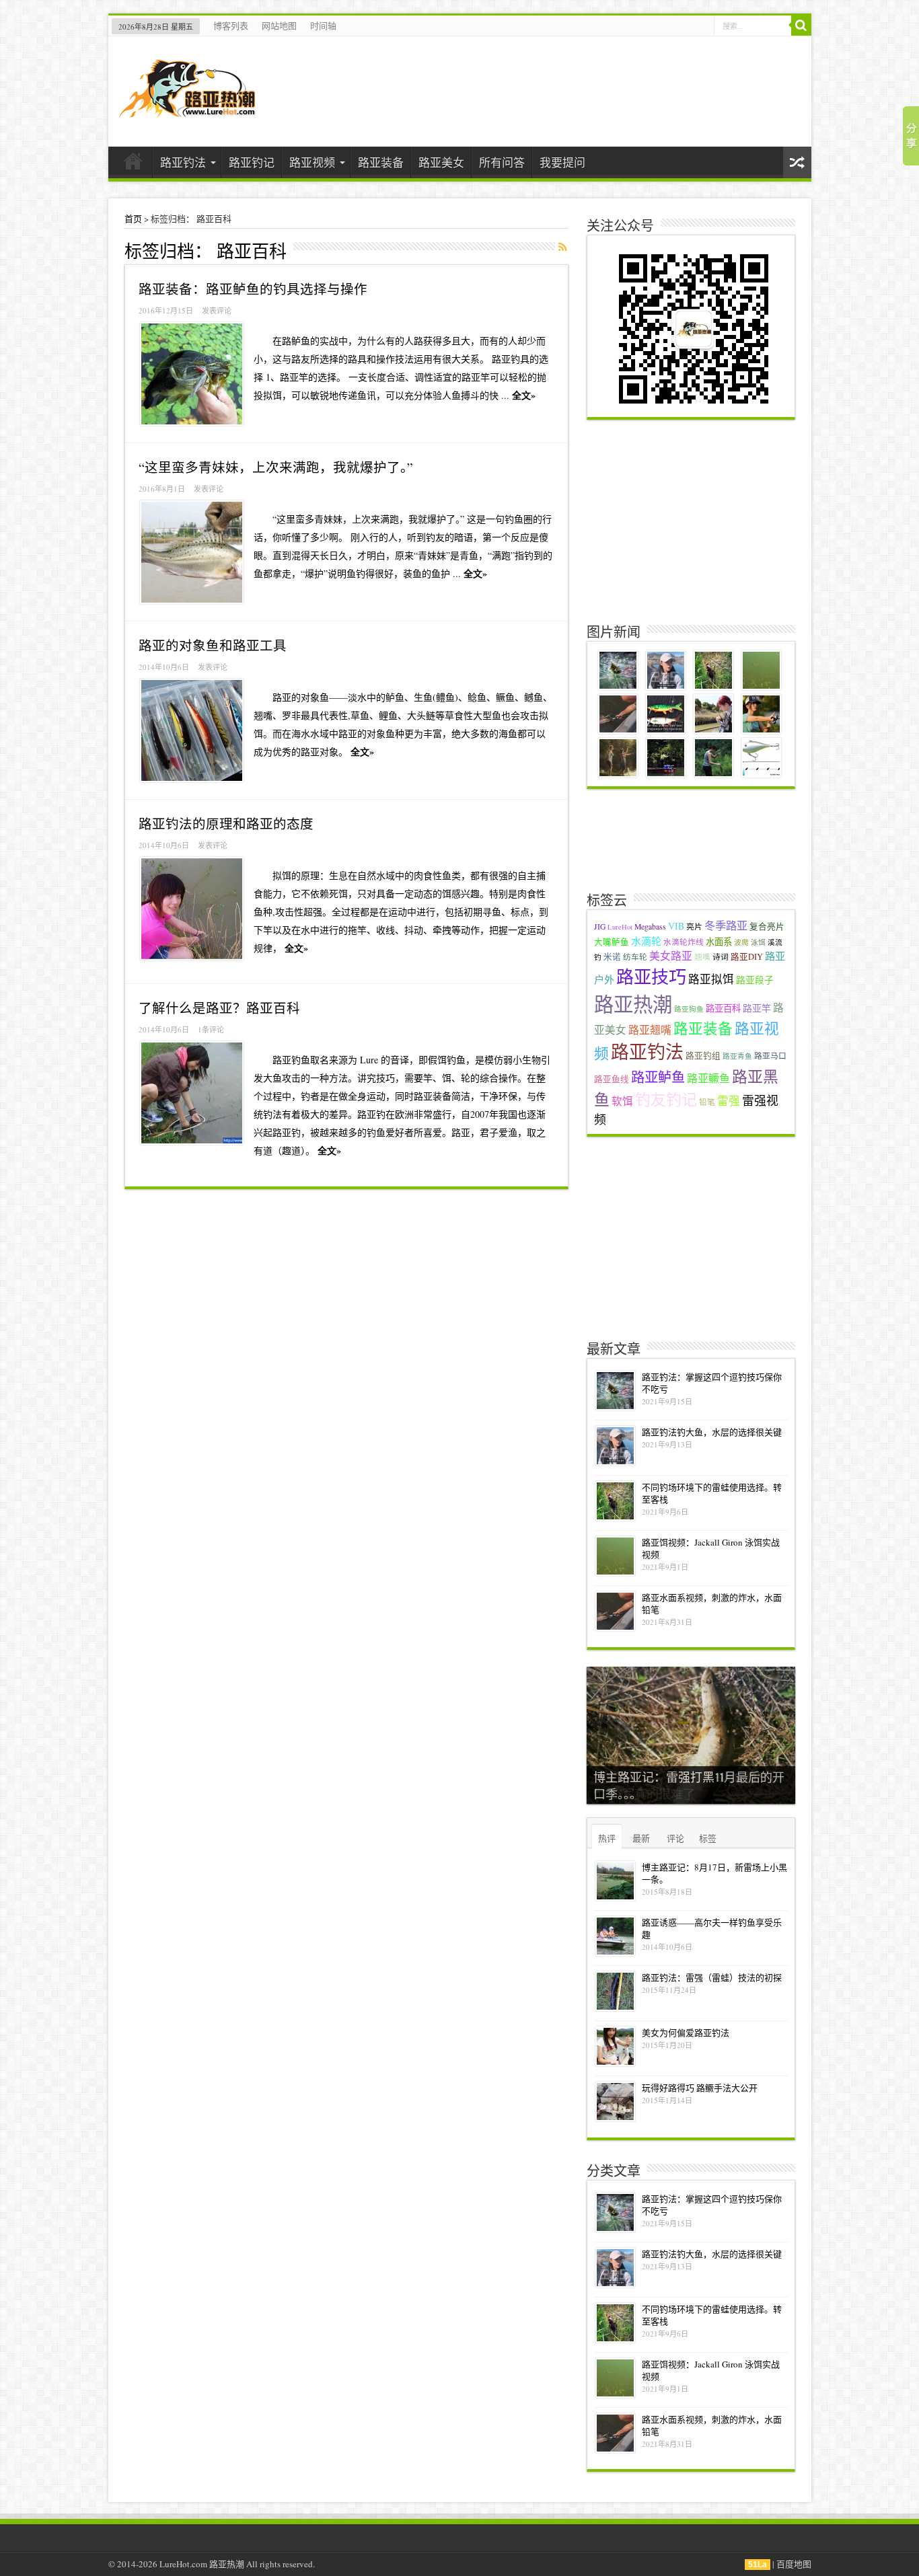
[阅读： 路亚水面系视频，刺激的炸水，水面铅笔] (615, 1611)
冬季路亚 (726, 925)
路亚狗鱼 (689, 1009)
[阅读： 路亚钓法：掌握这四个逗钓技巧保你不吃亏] (615, 1391)
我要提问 (562, 162)
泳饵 (758, 942)
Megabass (650, 926)
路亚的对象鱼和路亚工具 (213, 645)
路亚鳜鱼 (708, 1078)
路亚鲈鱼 (658, 1077)
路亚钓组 (703, 1056)
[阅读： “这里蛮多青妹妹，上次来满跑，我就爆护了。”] (192, 552)
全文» (524, 395)
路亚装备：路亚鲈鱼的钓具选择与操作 (253, 289)
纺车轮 (635, 957)
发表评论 (217, 310)
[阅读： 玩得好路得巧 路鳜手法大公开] (615, 2101)
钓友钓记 (666, 1099)
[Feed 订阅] (563, 247)
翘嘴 (702, 957)
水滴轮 (646, 941)
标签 (708, 1838)
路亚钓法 (183, 162)
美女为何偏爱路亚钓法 (686, 2033)
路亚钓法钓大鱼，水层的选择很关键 (712, 1432)
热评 (607, 1838)
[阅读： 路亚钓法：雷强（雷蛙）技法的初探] (615, 1991)
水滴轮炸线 (684, 942)
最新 (641, 1838)
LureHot (620, 927)
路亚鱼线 (612, 1079)
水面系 (719, 942)
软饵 (622, 1101)
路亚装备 (381, 162)
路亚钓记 (252, 162)
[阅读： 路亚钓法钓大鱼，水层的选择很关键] (615, 1446)
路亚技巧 (651, 976)
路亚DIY (747, 957)
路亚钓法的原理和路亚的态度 (226, 823)
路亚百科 (723, 1008)
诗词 (721, 957)
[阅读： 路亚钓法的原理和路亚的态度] (192, 909)
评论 (675, 1838)
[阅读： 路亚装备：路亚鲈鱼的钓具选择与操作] (192, 374)
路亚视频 (312, 162)
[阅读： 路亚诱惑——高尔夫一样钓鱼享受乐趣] (615, 1936)
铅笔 (707, 1102)
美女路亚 (671, 955)
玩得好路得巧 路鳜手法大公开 (700, 2088)
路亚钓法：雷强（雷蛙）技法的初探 (712, 1977)
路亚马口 (770, 1056)
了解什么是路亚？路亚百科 (219, 1008)
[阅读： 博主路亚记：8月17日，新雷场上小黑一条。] (615, 1881)
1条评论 (211, 1029)
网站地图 (279, 26)
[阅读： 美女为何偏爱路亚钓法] (615, 2046)
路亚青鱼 (737, 1056)
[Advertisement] (692, 521)
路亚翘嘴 (650, 1029)
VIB (676, 926)
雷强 (729, 1101)
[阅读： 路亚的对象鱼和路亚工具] (192, 730)
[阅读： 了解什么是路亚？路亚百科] (192, 1093)
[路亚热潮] (187, 109)
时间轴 (323, 26)
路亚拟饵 (711, 979)
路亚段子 (755, 980)
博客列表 (231, 26)
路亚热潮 (633, 1004)
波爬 (741, 942)
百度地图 (794, 2564)
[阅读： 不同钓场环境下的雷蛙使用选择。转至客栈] (615, 1501)
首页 (134, 164)
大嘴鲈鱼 (612, 942)
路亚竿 (757, 1008)
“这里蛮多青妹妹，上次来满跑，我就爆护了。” (276, 467)
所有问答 (502, 162)
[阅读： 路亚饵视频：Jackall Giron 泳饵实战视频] (615, 1556)
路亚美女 (441, 162)
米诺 (612, 957)
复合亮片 (767, 926)
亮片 (694, 926)
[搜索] (801, 26)
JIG (600, 926)
